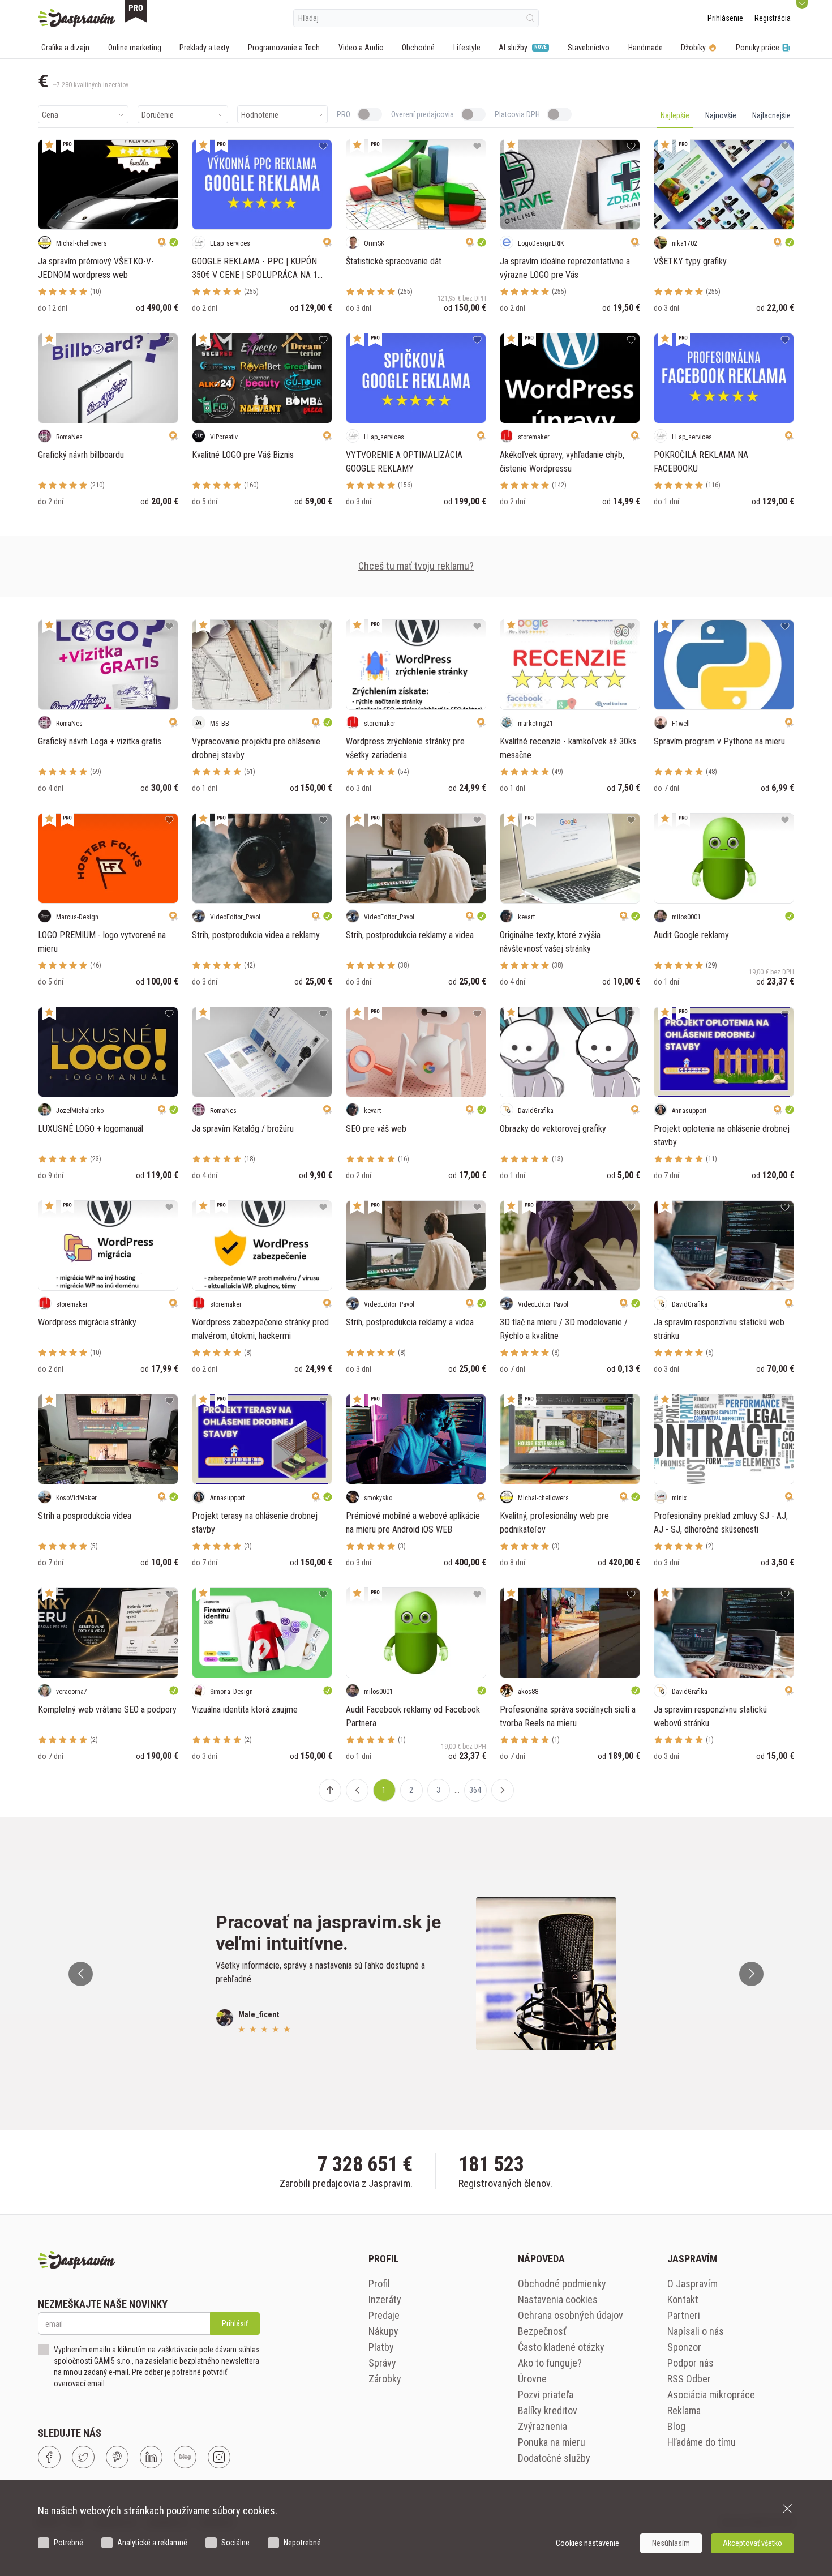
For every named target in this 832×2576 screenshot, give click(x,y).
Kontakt (683, 2299)
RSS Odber (689, 2379)
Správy (382, 2363)
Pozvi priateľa (546, 2395)
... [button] (457, 1790)
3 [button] (438, 1790)
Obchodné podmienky (562, 2284)
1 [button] (384, 1790)
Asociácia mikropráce (711, 2395)
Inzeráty (385, 2299)
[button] (357, 1790)
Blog (676, 2426)
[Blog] (185, 2457)
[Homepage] (77, 18)
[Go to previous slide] (81, 1974)
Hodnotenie (260, 115)
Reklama (684, 2410)
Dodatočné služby (554, 2458)
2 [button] (411, 1790)
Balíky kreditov (548, 2410)
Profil (379, 2284)
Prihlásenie (725, 18)
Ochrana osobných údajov (571, 2315)
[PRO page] (136, 11)
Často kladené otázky (561, 2347)
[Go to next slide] (751, 1974)
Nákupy (383, 2331)
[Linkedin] (151, 2457)
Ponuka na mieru (552, 2442)
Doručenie (158, 115)
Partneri (684, 2315)
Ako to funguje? (550, 2363)
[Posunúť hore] (330, 1790)
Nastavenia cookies (558, 2299)
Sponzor (684, 2347)
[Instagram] (219, 2457)
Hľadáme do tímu (702, 2442)
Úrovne (532, 2379)
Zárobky (385, 2379)
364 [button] (475, 1790)
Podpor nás (691, 2363)
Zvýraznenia (542, 2426)
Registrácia (773, 18)
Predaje (384, 2315)
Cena (50, 115)
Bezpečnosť (542, 2331)
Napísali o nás (696, 2331)
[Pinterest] (117, 2457)
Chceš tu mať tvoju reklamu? (416, 566)
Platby (381, 2347)
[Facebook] (49, 2457)
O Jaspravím (692, 2284)
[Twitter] (83, 2457)
